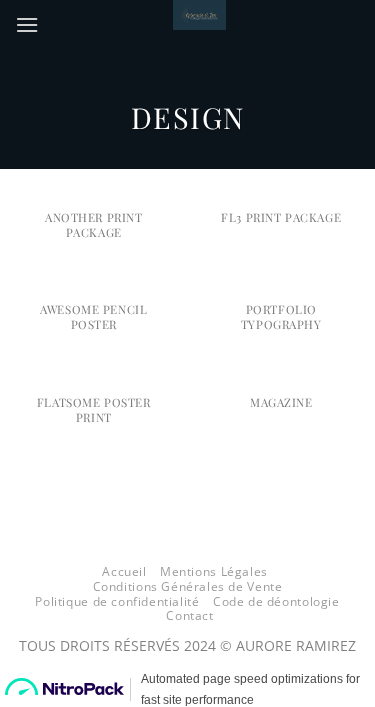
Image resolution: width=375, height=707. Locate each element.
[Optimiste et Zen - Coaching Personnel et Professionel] (199, 15)
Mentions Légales (214, 571)
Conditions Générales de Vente (188, 586)
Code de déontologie (276, 601)
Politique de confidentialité (117, 601)
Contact (189, 615)
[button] (27, 24)
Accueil (124, 571)
